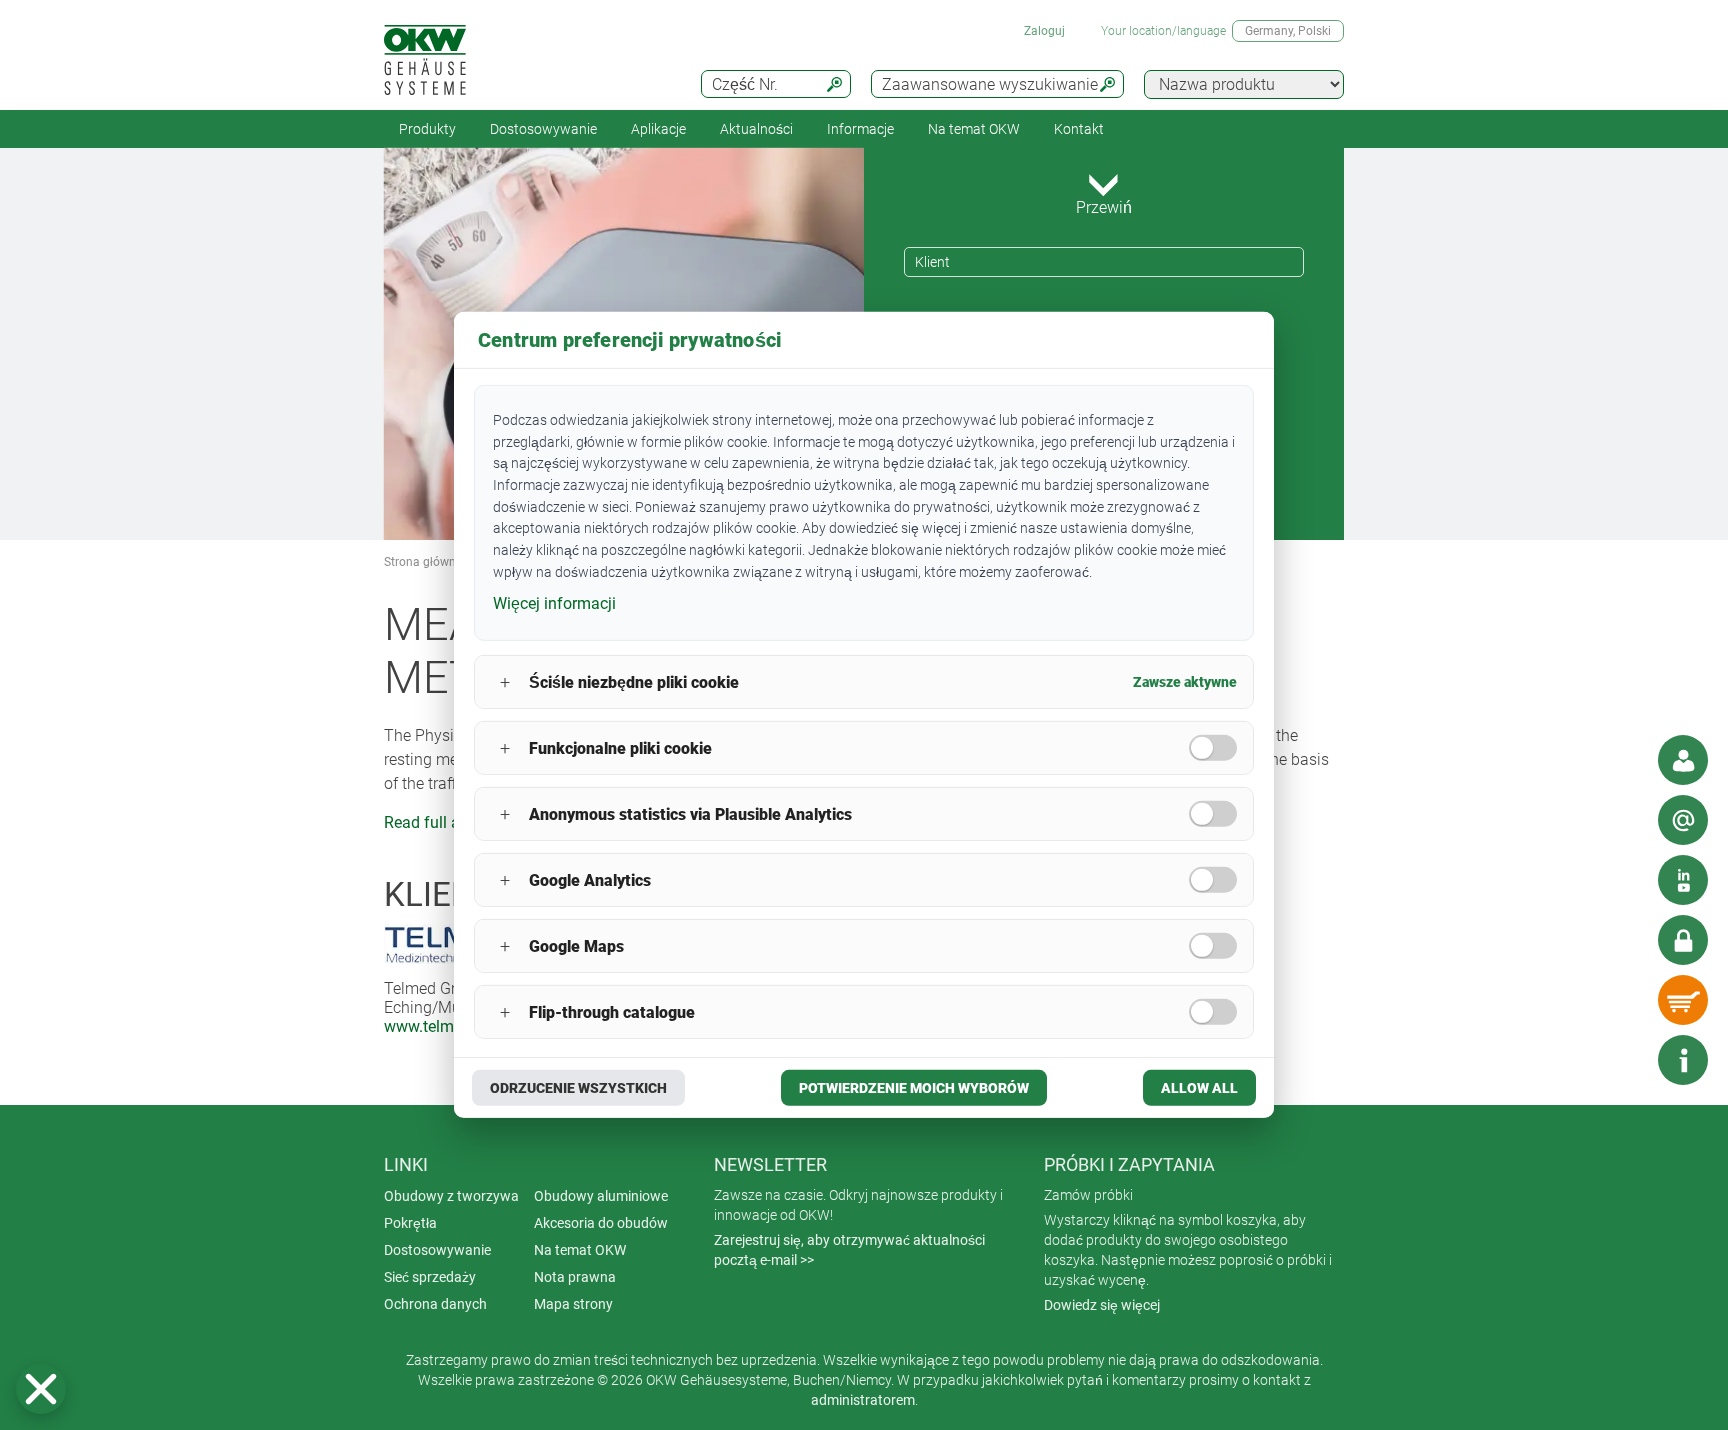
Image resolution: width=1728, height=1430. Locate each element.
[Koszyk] (1683, 1000)
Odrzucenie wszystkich (578, 1088)
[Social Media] (1683, 880)
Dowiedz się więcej (1102, 1305)
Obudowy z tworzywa (451, 1196)
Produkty (427, 129)
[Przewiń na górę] (1623, 1060)
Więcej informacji (554, 602)
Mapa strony (573, 1304)
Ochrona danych (435, 1304)
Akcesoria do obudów (601, 1223)
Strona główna (423, 562)
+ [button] (505, 682)
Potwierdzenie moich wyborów (914, 1088)
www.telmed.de (438, 1026)
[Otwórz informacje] (1683, 1060)
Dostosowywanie (543, 129)
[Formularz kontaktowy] (1683, 820)
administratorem (863, 1400)
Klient (932, 262)
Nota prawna (575, 1277)
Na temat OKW (580, 1250)
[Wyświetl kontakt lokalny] (1683, 760)
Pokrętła (410, 1223)
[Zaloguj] (1683, 940)
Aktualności (756, 129)
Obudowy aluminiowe (601, 1196)
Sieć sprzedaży (430, 1277)
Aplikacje (658, 129)
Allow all (1199, 1088)
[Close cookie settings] (41, 1389)
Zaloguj (1044, 31)
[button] (41, 1389)
